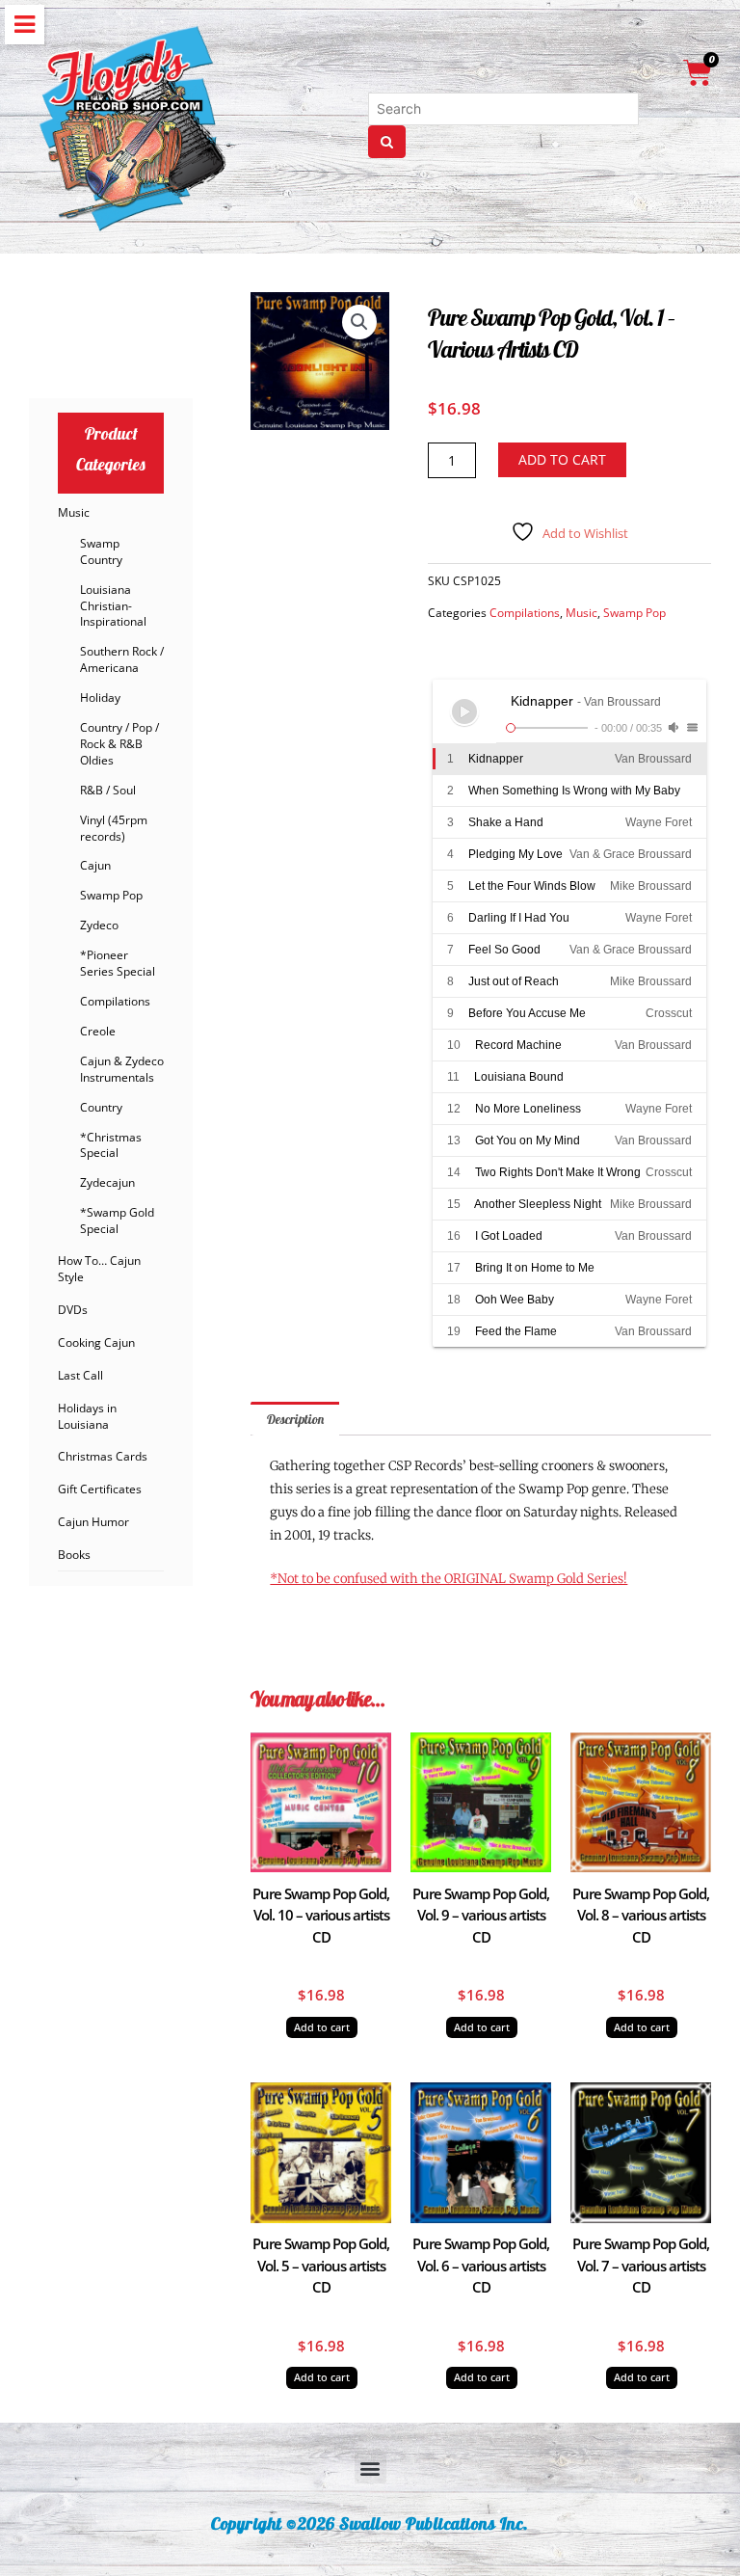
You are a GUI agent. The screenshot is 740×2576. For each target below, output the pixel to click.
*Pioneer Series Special (118, 963)
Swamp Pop (111, 895)
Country (101, 1107)
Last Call (80, 1375)
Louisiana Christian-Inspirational (113, 606)
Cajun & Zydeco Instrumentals (122, 1069)
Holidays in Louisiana (87, 1416)
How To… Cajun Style (99, 1269)
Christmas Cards (103, 1456)
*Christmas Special (111, 1145)
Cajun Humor (93, 1522)
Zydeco (99, 925)
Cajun (95, 865)
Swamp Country (101, 551)
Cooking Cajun (96, 1342)
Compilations (115, 1001)
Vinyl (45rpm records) (114, 828)
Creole (98, 1031)
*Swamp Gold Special (117, 1221)
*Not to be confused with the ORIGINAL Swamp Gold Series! (449, 1579)
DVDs (73, 1310)
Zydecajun (107, 1182)
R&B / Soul (108, 790)
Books (74, 1555)
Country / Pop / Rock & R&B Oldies (119, 744)
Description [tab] (295, 1419)
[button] (359, 322)
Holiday (100, 698)
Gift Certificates (100, 1489)
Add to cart (562, 459)
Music (74, 512)
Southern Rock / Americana (122, 659)
